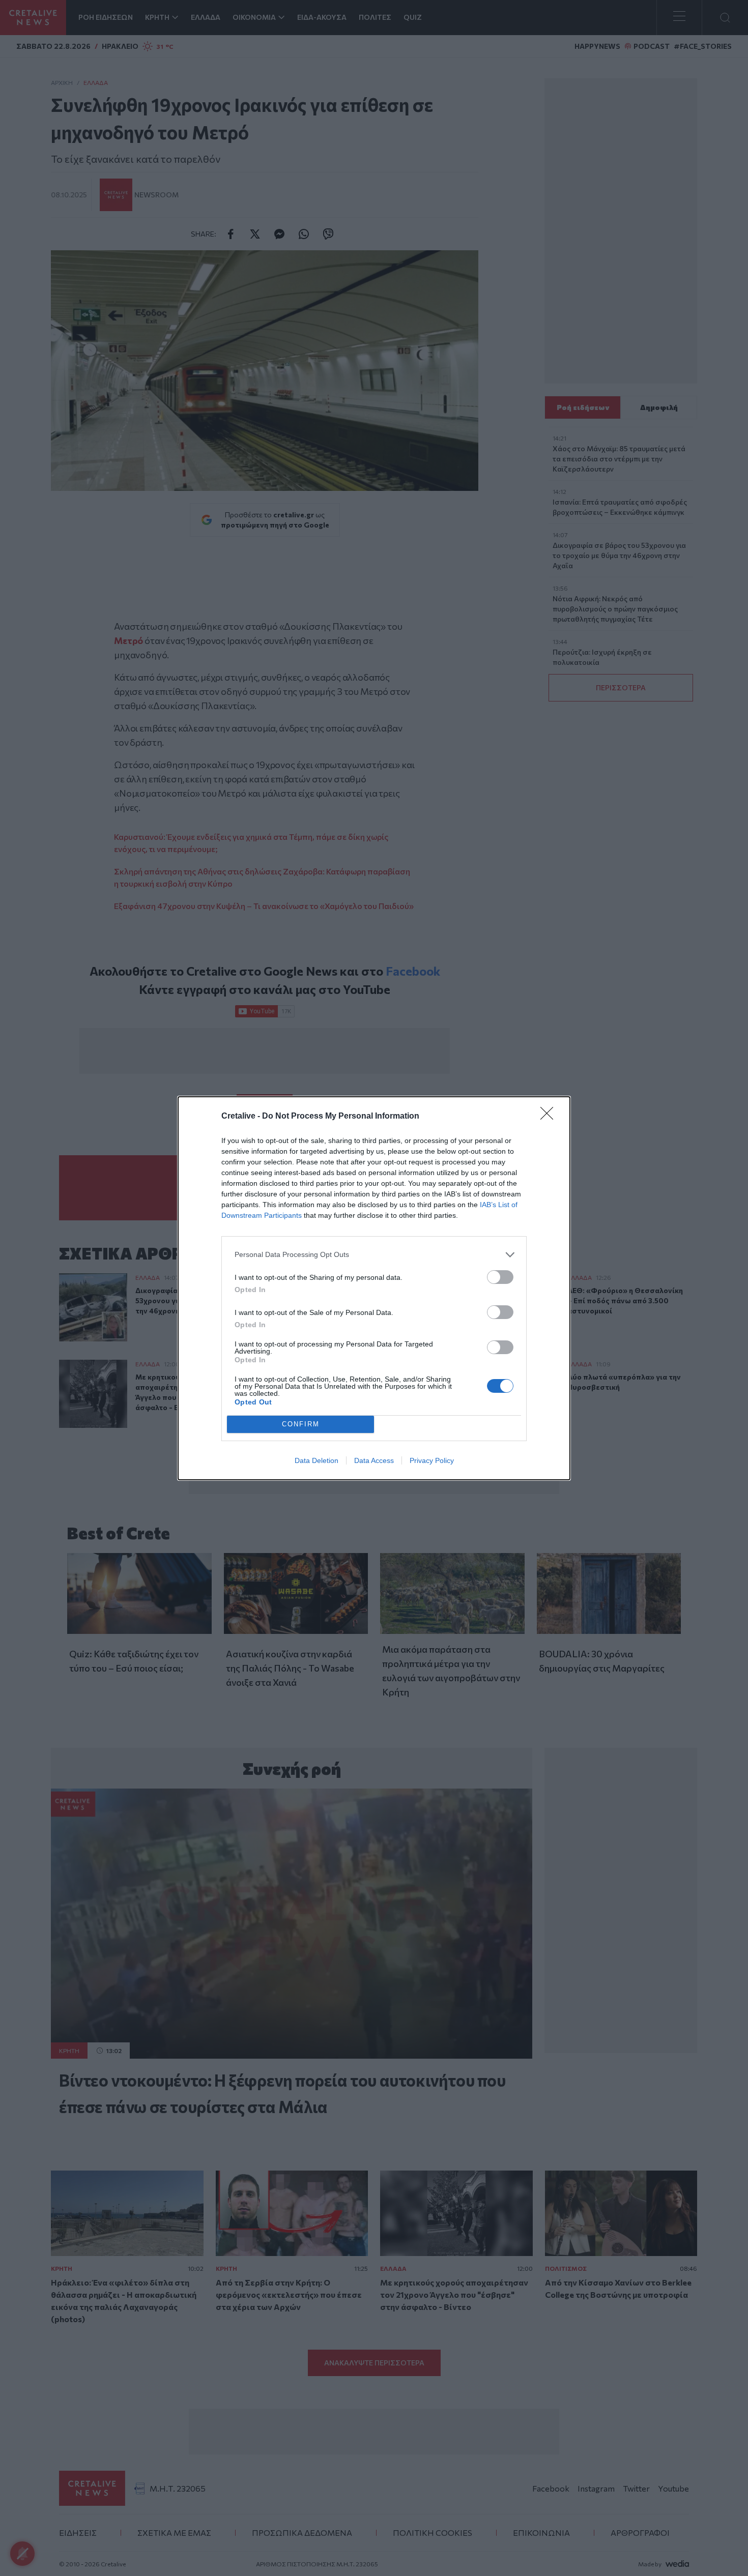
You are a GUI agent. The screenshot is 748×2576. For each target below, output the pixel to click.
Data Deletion (317, 1460)
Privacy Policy (432, 1460)
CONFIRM (301, 1424)
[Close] (550, 1117)
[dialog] (374, 1288)
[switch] (500, 1277)
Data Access (374, 1460)
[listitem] (374, 1255)
